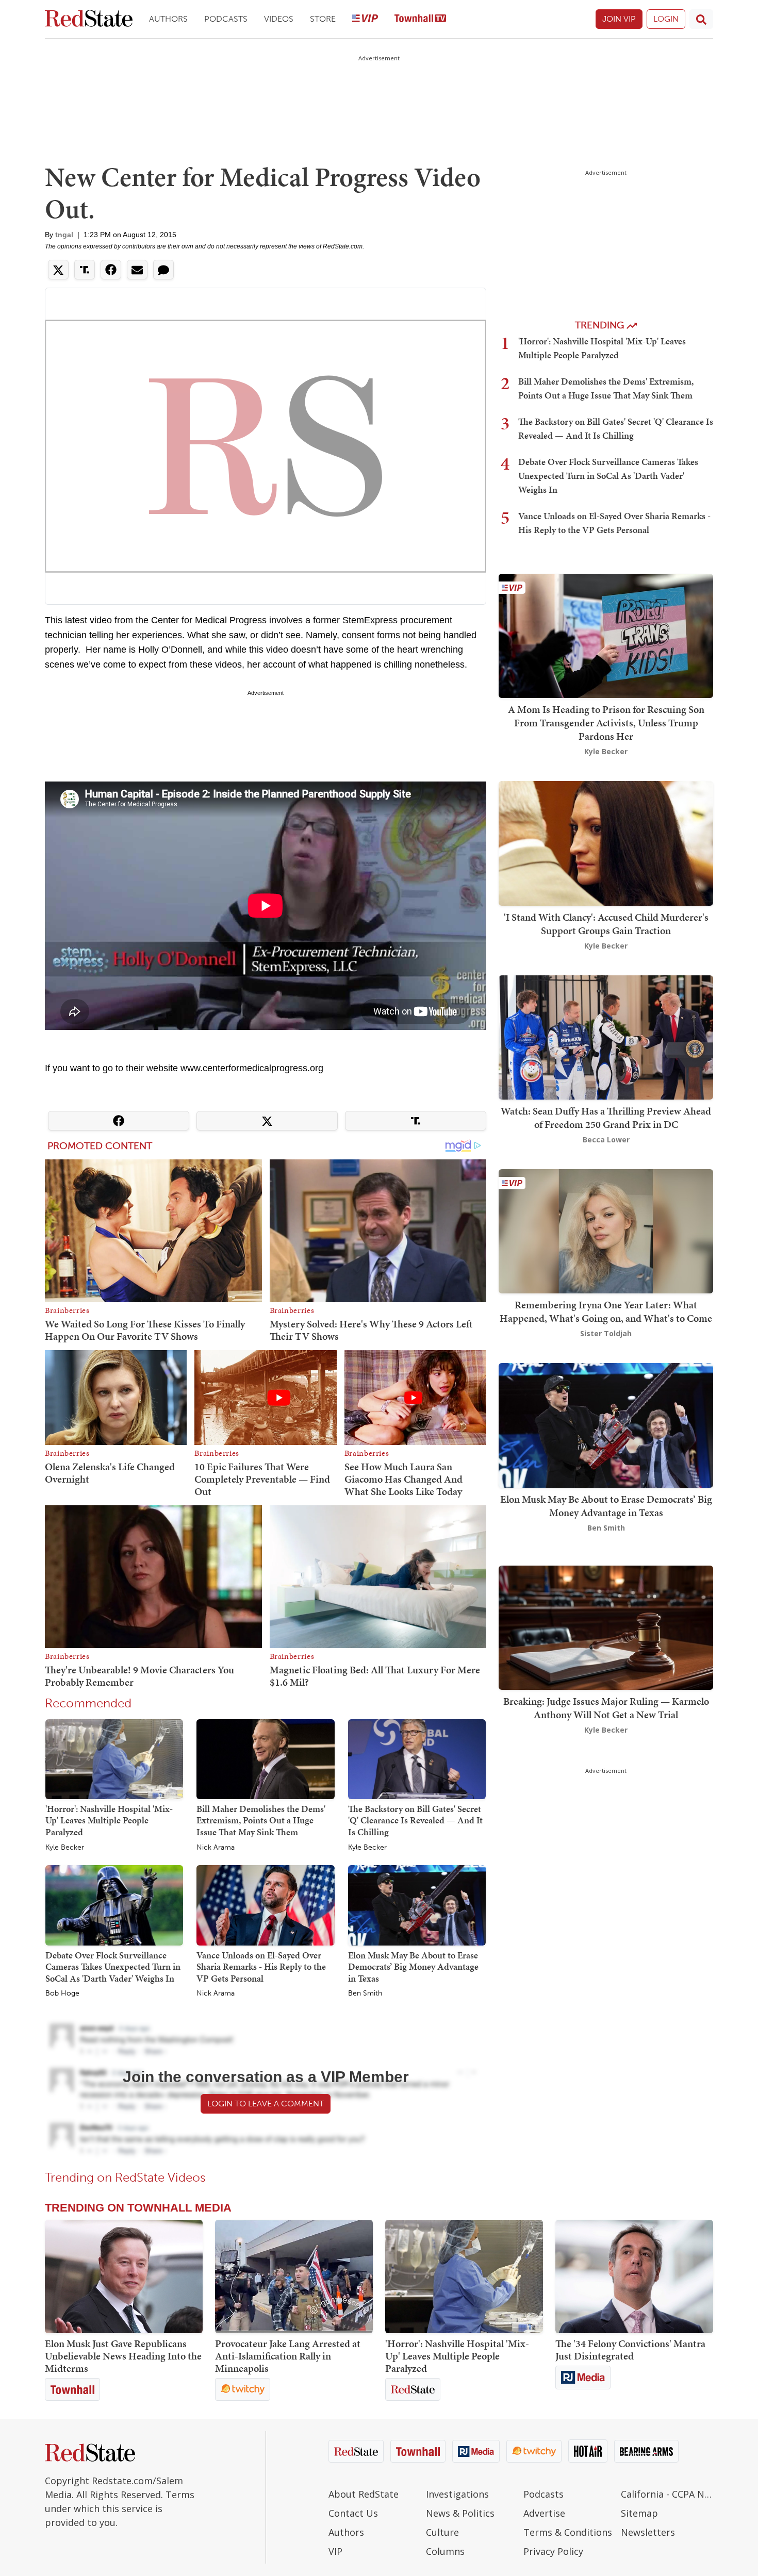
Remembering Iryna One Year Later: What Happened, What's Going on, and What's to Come (606, 1311)
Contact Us (353, 2513)
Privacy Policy (553, 2551)
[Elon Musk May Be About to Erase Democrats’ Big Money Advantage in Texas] (417, 1905)
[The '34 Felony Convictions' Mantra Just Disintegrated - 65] (634, 2276)
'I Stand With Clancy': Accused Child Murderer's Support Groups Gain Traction (606, 924)
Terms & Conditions (568, 2532)
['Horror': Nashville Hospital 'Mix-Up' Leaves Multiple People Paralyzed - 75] (464, 2276)
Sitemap (639, 2513)
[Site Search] (701, 19)
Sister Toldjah (606, 1333)
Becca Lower (606, 1140)
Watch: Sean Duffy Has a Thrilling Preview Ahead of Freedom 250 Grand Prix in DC (606, 1118)
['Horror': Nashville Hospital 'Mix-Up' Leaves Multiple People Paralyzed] (114, 1758)
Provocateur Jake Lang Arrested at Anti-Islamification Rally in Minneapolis (288, 2356)
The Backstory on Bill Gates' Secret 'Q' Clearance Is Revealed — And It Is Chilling (415, 1820)
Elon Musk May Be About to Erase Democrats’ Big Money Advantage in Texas (413, 1967)
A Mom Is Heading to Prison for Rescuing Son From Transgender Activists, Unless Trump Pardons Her (606, 723)
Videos (279, 19)
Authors (168, 19)
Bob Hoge (62, 1993)
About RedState (364, 2494)
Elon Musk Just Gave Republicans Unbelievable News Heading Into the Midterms (123, 2356)
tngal (64, 235)
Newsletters (648, 2532)
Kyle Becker (65, 1848)
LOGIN (666, 19)
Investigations (457, 2494)
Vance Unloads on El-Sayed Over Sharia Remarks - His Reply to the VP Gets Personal (261, 1967)
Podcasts (226, 19)
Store (323, 19)
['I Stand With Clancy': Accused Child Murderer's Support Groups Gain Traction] (606, 843)
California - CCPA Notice (667, 2494)
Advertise (544, 2513)
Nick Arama (216, 1848)
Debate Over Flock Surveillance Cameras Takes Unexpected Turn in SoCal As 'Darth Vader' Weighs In (113, 1967)
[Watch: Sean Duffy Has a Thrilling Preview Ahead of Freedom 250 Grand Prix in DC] (606, 1036)
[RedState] (89, 19)
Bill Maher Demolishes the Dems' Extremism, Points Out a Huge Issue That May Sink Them (261, 1820)
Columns (445, 2551)
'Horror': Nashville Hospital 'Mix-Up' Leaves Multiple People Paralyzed (109, 1820)
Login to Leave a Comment (266, 2104)
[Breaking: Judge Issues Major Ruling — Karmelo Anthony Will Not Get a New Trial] (606, 1627)
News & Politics (460, 2513)
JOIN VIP (619, 19)
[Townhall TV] (420, 19)
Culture (442, 2532)
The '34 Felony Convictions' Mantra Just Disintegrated (630, 2350)
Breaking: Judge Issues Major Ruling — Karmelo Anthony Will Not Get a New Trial (606, 1708)
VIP (335, 2551)
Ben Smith (365, 1993)
